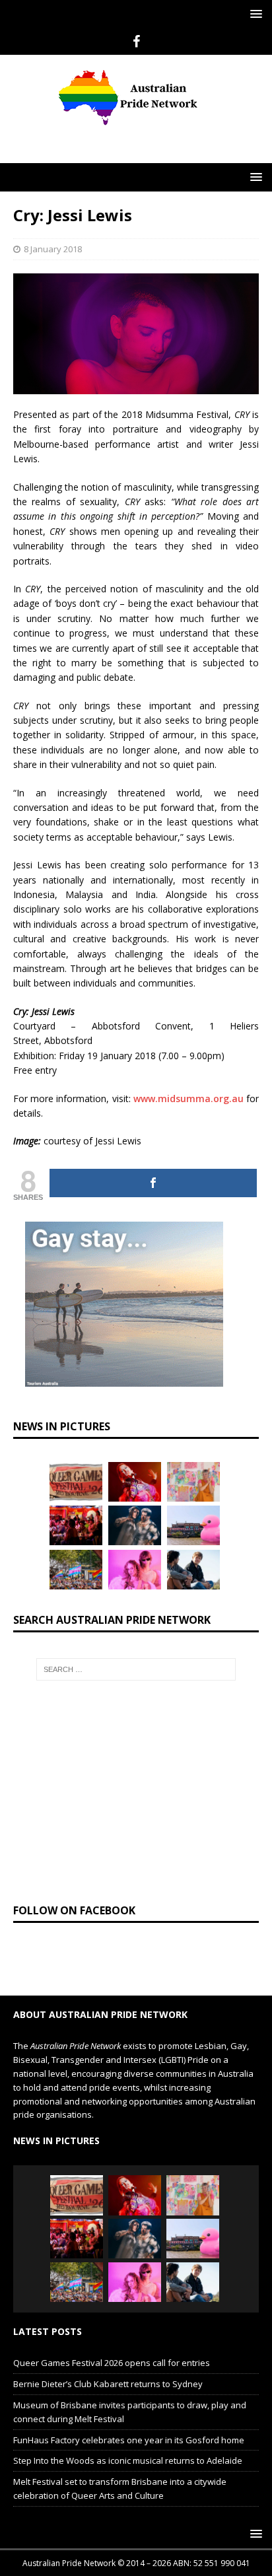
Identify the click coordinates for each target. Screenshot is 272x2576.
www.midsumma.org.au (188, 1098)
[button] (254, 14)
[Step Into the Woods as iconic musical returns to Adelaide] (135, 1525)
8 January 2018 (53, 249)
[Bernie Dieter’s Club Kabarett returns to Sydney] (135, 1482)
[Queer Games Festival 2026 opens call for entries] (76, 1482)
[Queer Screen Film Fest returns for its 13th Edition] (193, 1570)
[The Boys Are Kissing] (135, 1570)
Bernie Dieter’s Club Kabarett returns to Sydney (108, 2384)
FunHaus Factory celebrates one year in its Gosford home (129, 2440)
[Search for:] (136, 1669)
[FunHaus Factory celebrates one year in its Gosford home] (76, 1525)
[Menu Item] (136, 42)
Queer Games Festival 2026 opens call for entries (112, 2363)
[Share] (153, 1183)
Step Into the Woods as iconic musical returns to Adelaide (128, 2460)
